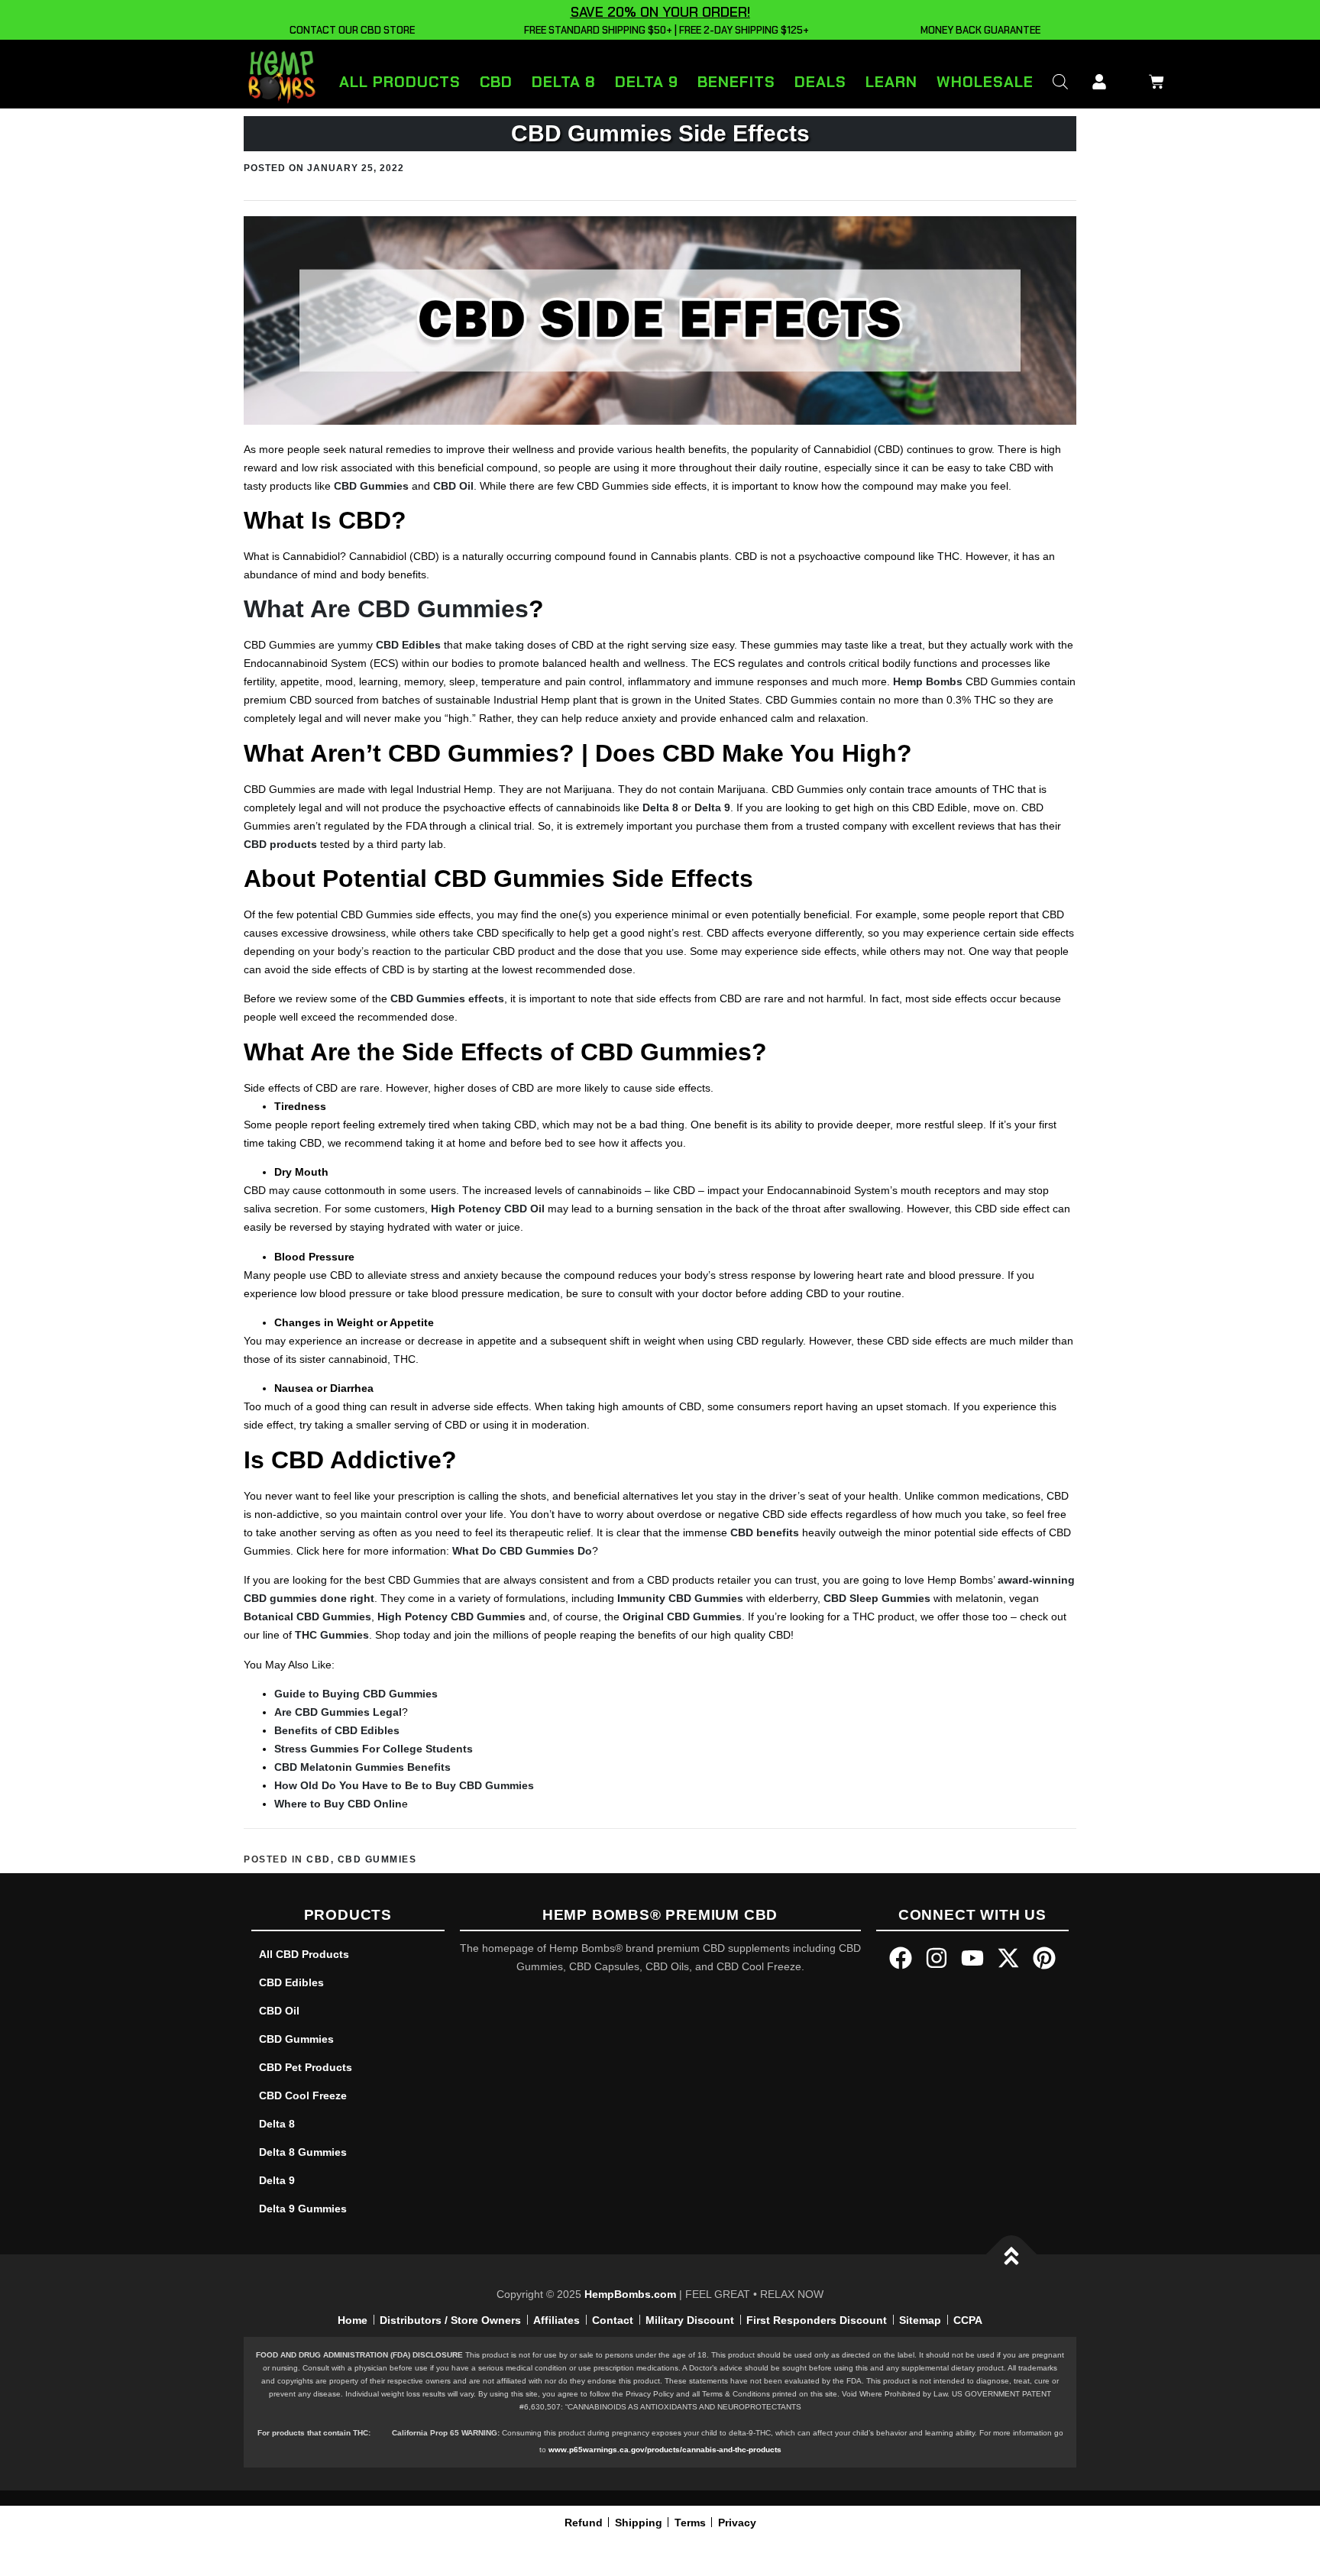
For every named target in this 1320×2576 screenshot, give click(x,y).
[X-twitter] (1008, 1958)
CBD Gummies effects (447, 998)
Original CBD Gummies (682, 1616)
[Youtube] (972, 1958)
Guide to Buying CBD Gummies (356, 1694)
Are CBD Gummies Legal (338, 1712)
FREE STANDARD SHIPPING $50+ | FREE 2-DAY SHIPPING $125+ (664, 30)
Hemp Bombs (928, 681)
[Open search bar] (1060, 81)
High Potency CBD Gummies (451, 1616)
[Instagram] (937, 1958)
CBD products (280, 844)
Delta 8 (564, 82)
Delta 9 (647, 82)
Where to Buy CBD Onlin (338, 1804)
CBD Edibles (408, 645)
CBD (496, 82)
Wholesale (985, 82)
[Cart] (1153, 79)
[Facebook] (901, 1958)
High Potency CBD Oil (488, 1209)
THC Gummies (332, 1635)
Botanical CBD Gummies (307, 1616)
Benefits (736, 82)
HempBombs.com (630, 2294)
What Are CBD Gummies (386, 609)
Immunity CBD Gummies (680, 1598)
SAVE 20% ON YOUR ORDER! (660, 12)
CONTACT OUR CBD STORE (350, 30)
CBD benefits (765, 1532)
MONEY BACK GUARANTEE (978, 30)
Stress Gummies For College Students (374, 1749)
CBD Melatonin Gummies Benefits (362, 1767)
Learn (891, 82)
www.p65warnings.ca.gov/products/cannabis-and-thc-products (665, 2450)
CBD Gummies (371, 486)
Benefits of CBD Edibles (337, 1730)
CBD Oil (453, 486)
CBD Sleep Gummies (877, 1598)
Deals (820, 82)
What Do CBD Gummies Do (522, 1551)
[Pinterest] (1044, 1958)
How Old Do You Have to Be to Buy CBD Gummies (404, 1785)
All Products (400, 82)
